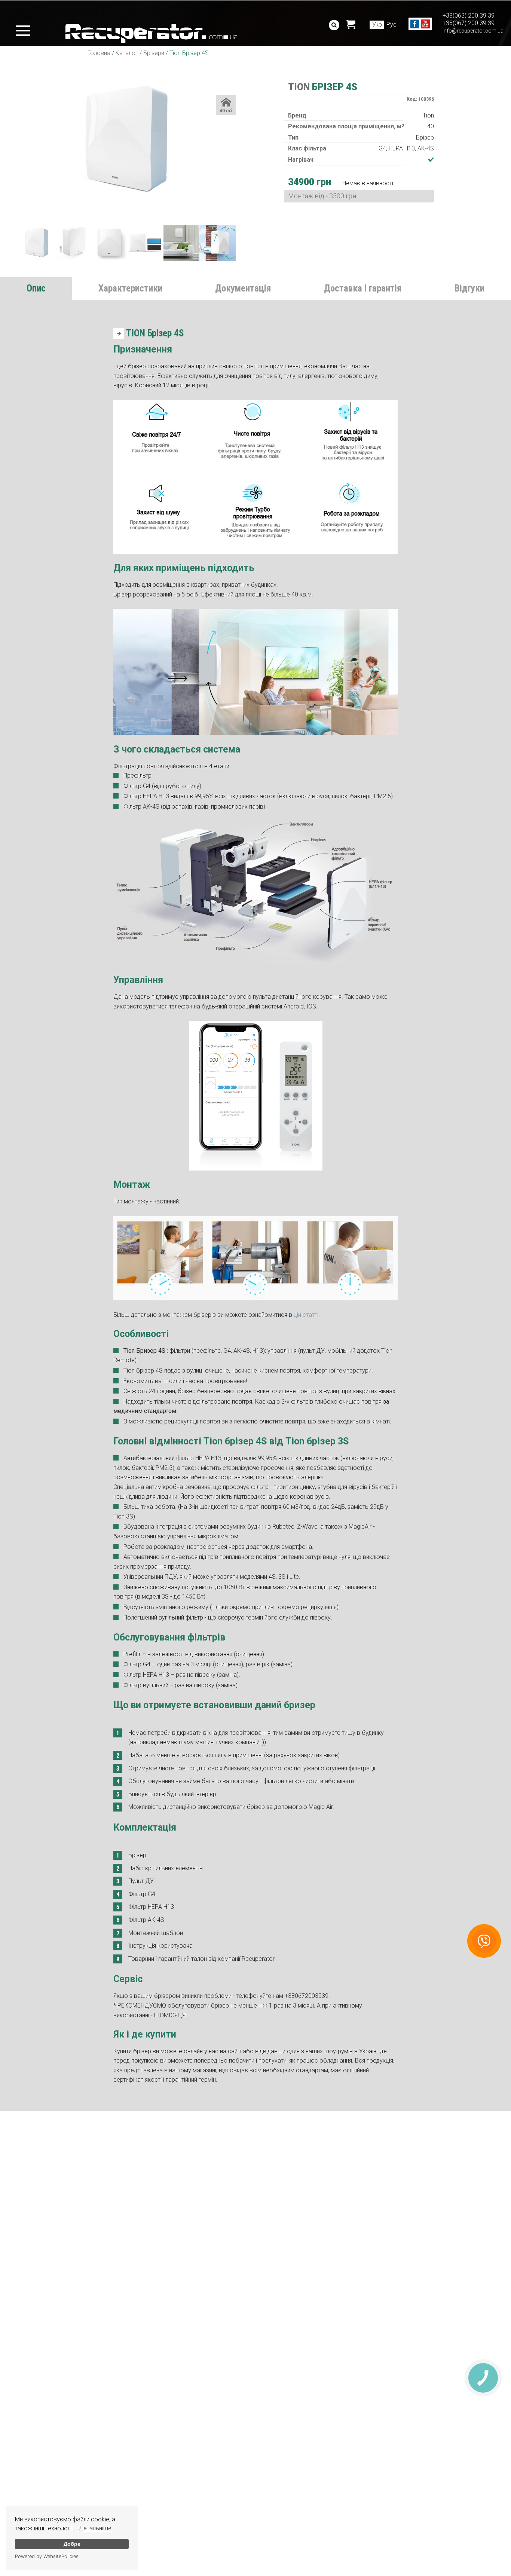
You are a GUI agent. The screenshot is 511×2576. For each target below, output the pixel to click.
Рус (391, 25)
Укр (377, 25)
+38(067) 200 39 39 (469, 23)
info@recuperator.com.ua (473, 31)
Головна (99, 53)
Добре (72, 2544)
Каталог (127, 53)
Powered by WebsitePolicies (47, 2556)
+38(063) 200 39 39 (469, 16)
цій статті (306, 1315)
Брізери (154, 53)
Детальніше (95, 2528)
